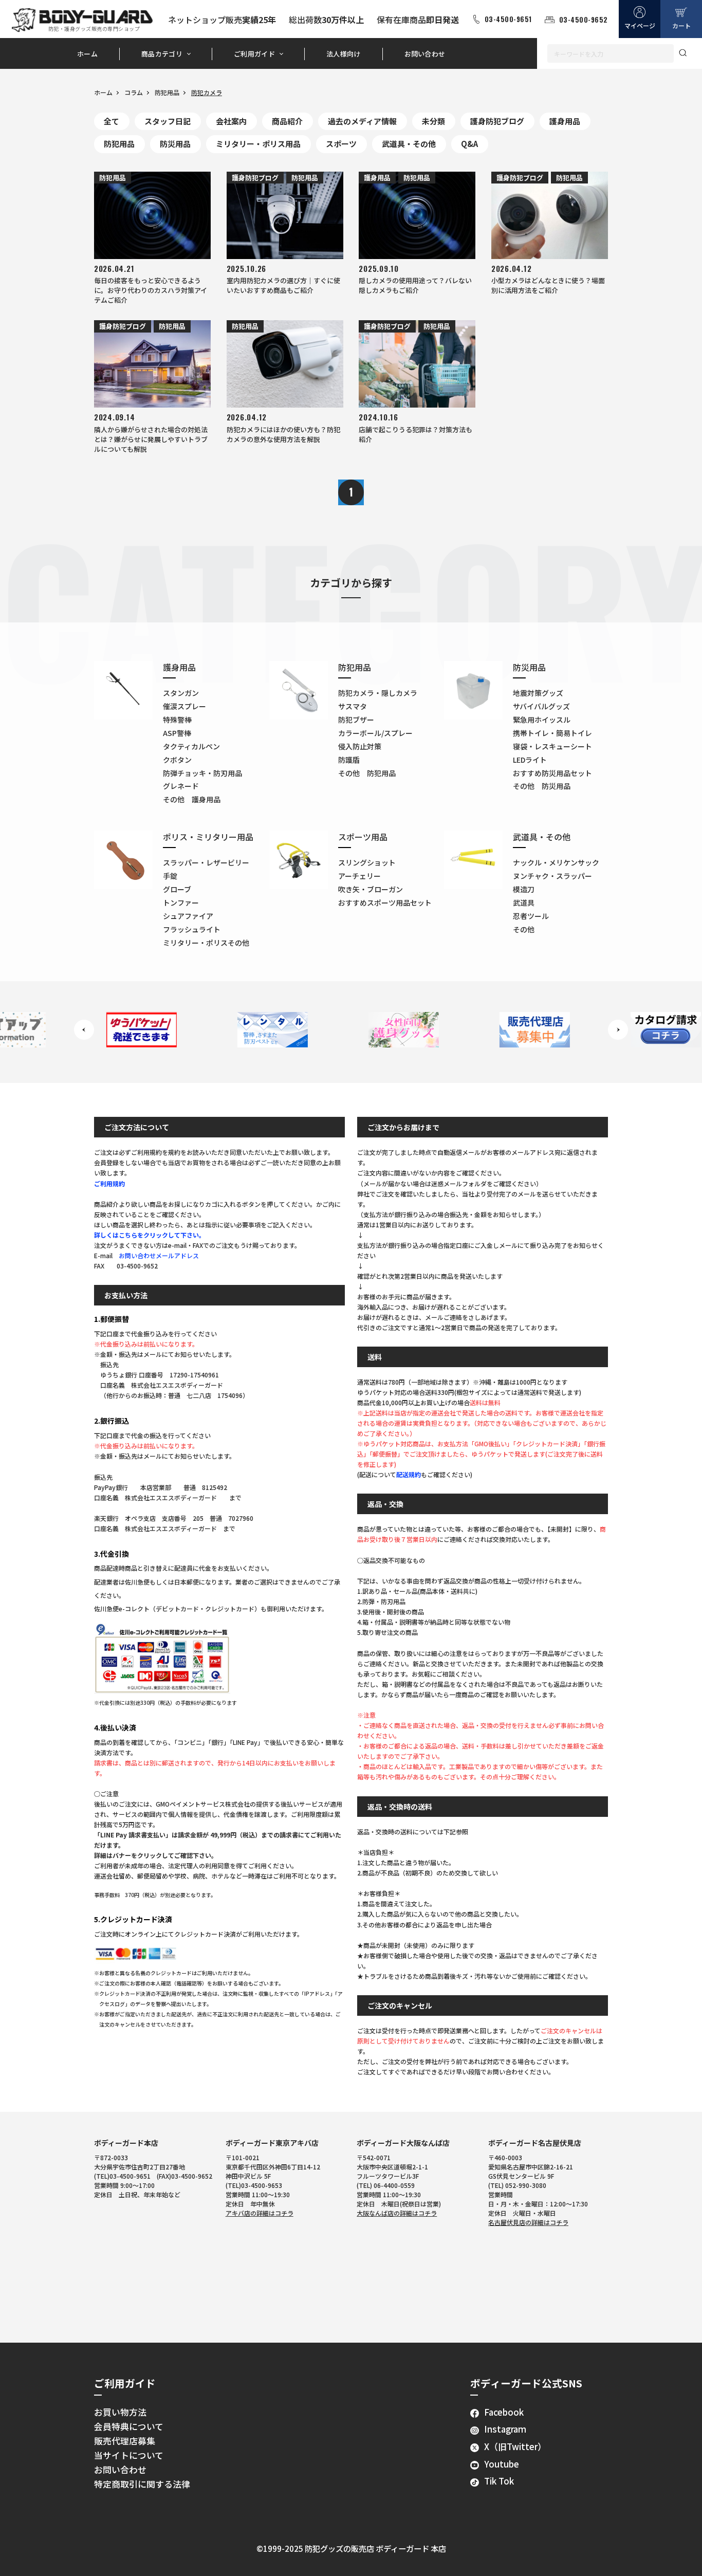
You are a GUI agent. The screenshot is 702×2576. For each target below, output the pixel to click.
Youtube (502, 2464)
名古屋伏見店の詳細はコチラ (528, 2222)
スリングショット (367, 862)
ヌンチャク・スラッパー (552, 876)
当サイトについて (129, 2455)
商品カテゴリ (162, 54)
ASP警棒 (177, 733)
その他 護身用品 (192, 799)
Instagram (505, 2429)
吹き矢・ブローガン (371, 889)
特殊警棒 (177, 720)
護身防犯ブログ (497, 121)
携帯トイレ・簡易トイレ (552, 733)
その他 (524, 929)
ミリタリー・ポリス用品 (258, 144)
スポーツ (341, 144)
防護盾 (349, 760)
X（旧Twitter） (515, 2446)
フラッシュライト (192, 929)
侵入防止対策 (360, 746)
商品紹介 (287, 121)
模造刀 (524, 889)
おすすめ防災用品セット (552, 773)
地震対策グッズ (538, 693)
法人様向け (344, 54)
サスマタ (353, 706)
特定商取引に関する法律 (142, 2484)
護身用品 (565, 121)
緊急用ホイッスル (542, 720)
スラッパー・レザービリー (206, 862)
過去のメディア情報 (362, 121)
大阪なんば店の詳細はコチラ (397, 2213)
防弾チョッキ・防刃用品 (202, 773)
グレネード (181, 786)
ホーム (87, 54)
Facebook (504, 2412)
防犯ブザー (356, 720)
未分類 (433, 121)
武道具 (524, 903)
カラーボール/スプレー (375, 733)
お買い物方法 (120, 2412)
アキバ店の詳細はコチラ (260, 2213)
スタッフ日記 (168, 121)
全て (112, 121)
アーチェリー (359, 876)
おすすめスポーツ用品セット (385, 903)
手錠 (170, 876)
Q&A (469, 144)
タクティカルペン (191, 746)
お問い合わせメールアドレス (159, 1255)
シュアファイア (188, 916)
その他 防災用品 (542, 786)
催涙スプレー (184, 706)
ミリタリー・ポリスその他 (206, 943)
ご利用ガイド (254, 54)
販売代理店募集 (125, 2441)
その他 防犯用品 (367, 773)
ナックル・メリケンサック (556, 862)
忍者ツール (531, 916)
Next (618, 1030)
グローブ (177, 889)
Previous (84, 1030)
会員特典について (129, 2426)
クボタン (177, 760)
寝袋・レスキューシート (552, 746)
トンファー (181, 903)
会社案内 (231, 121)
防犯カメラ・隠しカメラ (378, 693)
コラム (134, 92)
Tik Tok (499, 2481)
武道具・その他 (409, 144)
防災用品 (175, 144)
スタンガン (181, 693)
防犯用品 (167, 92)
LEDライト (530, 760)
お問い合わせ (425, 54)
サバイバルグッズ (541, 706)
